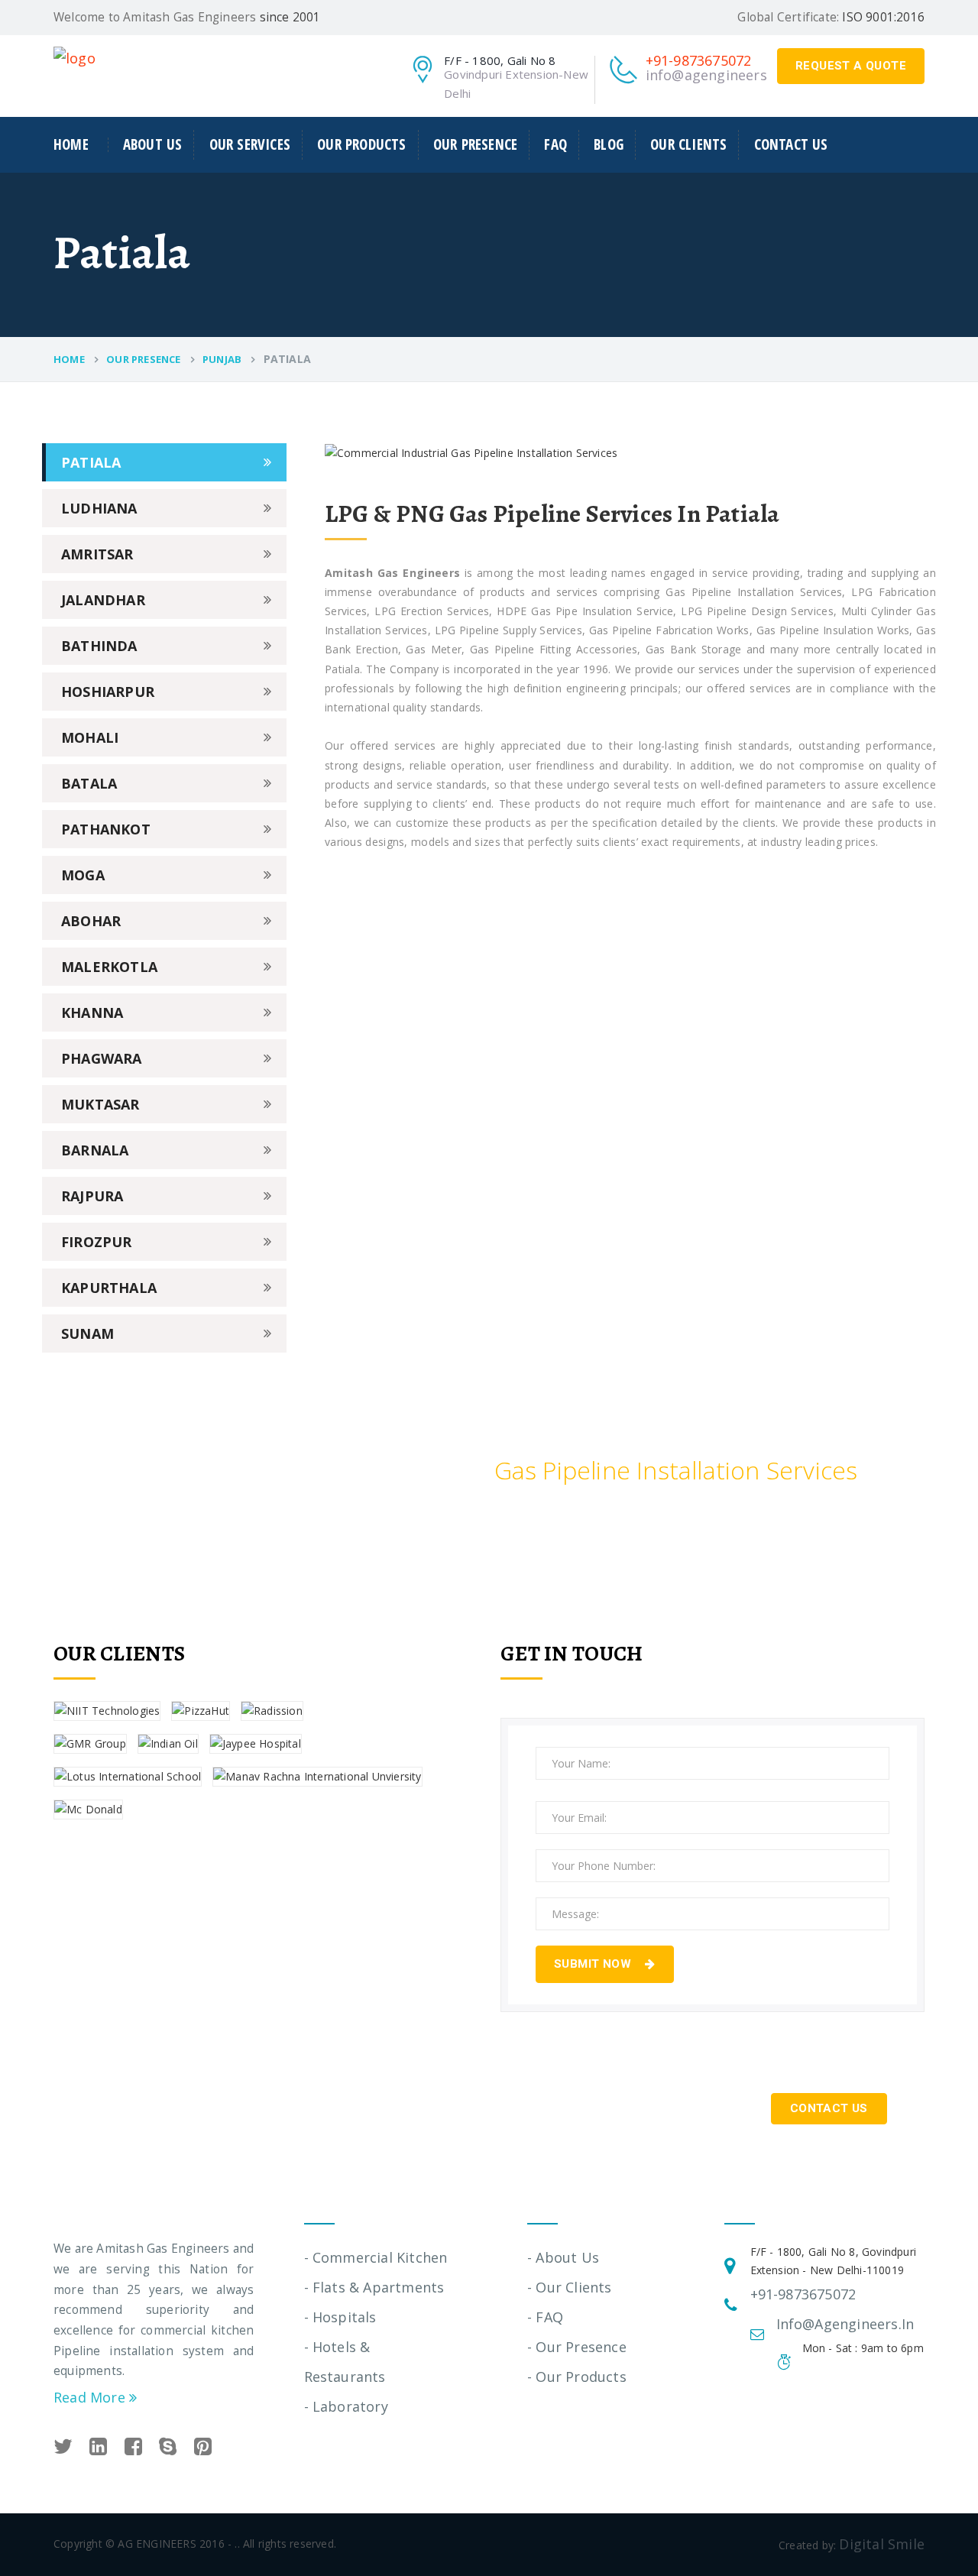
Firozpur (97, 1242)
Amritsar (97, 554)
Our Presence (475, 144)
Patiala (91, 462)
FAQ (555, 144)
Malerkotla (109, 967)
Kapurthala (109, 1288)
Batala (89, 783)
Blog (609, 144)
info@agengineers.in (714, 75)
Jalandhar (103, 600)
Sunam (87, 1333)
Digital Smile (882, 2544)
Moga (83, 875)
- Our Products (577, 2377)
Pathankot (106, 829)
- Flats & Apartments (374, 2287)
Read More (91, 2397)
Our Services (250, 144)
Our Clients (688, 144)
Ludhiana (99, 508)
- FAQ (545, 2317)
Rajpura (92, 1196)
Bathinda (99, 646)
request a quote (851, 66)
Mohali (90, 737)
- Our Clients (570, 2287)
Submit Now (594, 1964)
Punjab (222, 359)
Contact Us (791, 144)
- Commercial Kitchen (376, 2257)
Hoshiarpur (108, 692)
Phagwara (102, 1058)
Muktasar (100, 1104)
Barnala (95, 1150)
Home (71, 145)
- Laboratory (346, 2406)
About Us (153, 144)
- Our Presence (577, 2347)
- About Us (563, 2257)
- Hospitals (340, 2317)
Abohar (91, 921)
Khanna (92, 1013)
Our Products (361, 144)
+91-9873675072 (699, 60)
